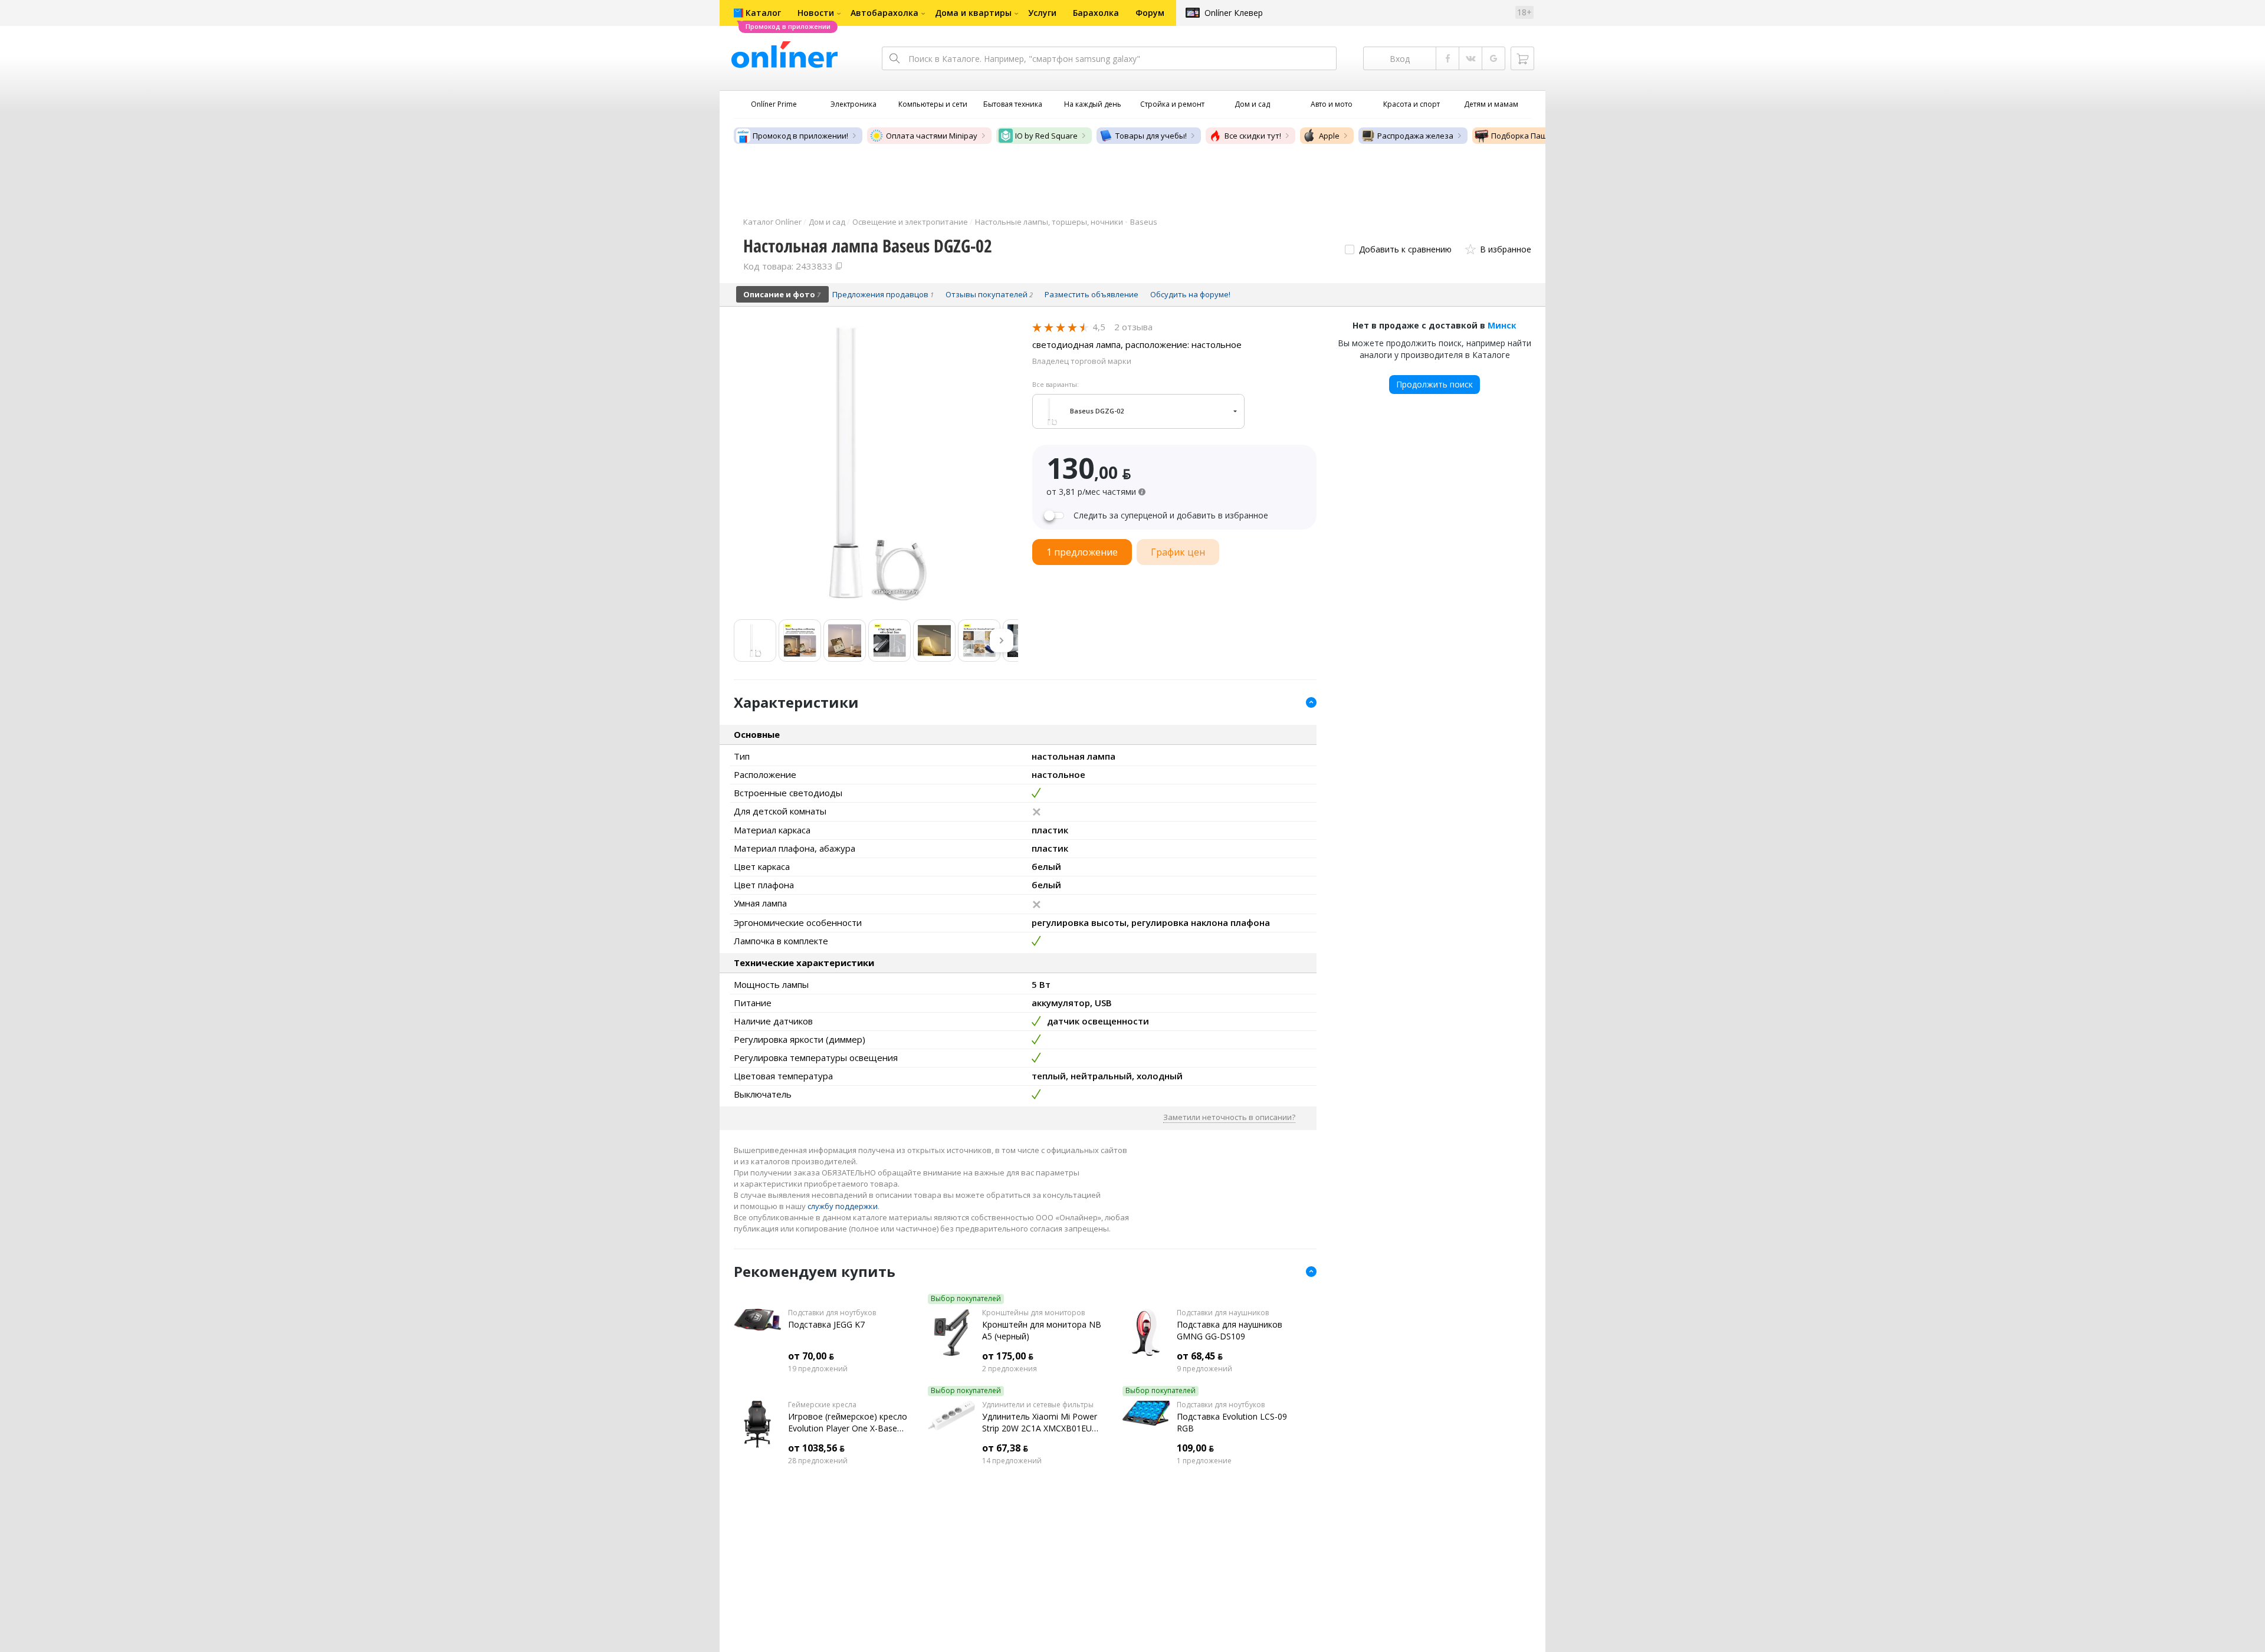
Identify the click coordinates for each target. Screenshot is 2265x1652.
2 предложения (1010, 1369)
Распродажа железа (1415, 136)
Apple (1329, 136)
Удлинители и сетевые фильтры (1038, 1405)
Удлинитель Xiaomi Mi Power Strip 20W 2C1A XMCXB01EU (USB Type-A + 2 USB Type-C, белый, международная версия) (1040, 1423)
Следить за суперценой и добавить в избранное (1171, 515)
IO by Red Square (1046, 136)
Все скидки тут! (1253, 136)
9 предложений (1204, 1369)
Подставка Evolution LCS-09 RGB (1232, 1422)
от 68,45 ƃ (1200, 1356)
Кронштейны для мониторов (1033, 1313)
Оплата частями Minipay (932, 136)
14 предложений (1012, 1461)
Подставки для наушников (1223, 1313)
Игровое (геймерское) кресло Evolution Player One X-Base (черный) (848, 1423)
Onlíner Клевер (1234, 13)
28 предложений (818, 1461)
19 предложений (818, 1369)
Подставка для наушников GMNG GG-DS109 (1230, 1330)
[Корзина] (1522, 58)
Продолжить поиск (1434, 384)
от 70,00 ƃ (811, 1356)
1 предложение (1204, 1461)
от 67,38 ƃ (1005, 1448)
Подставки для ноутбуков (832, 1313)
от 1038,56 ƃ (816, 1448)
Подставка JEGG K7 (826, 1324)
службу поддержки (843, 1206)
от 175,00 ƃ (1008, 1356)
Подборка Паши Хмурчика (1541, 136)
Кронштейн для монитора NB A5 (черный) (1042, 1330)
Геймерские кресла (822, 1405)
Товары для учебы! (1151, 136)
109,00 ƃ (1195, 1448)
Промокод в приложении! (800, 136)
